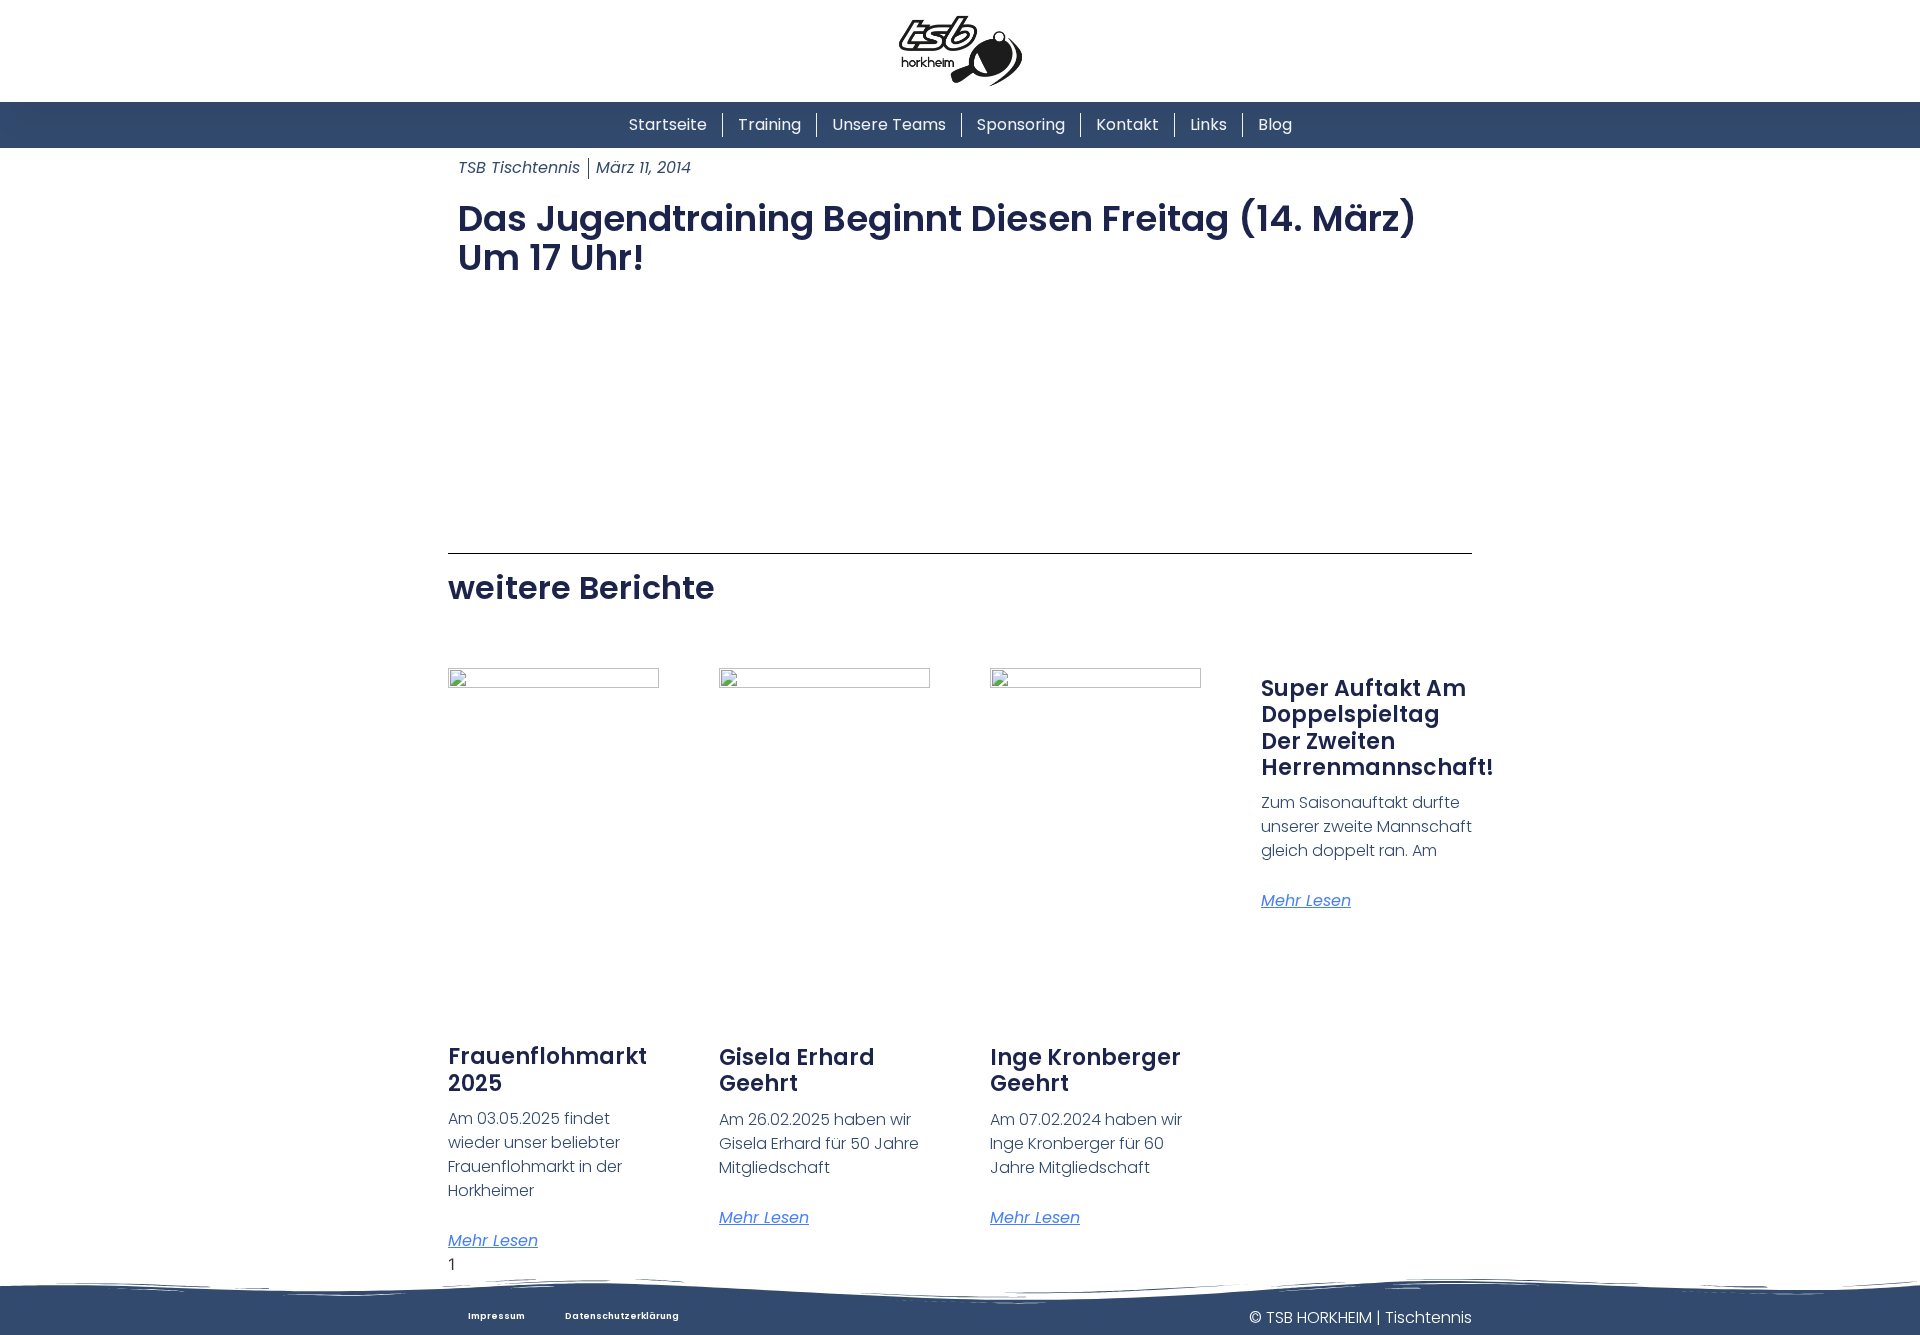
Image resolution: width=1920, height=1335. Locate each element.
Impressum (496, 1316)
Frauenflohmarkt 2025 (547, 1069)
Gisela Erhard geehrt (797, 1070)
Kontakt (1127, 124)
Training (769, 124)
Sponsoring (1021, 124)
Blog (1275, 124)
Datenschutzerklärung (622, 1316)
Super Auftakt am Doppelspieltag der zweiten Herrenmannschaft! (1377, 728)
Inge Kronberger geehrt (1085, 1070)
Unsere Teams (889, 124)
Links (1208, 124)
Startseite (668, 124)
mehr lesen (493, 1240)
